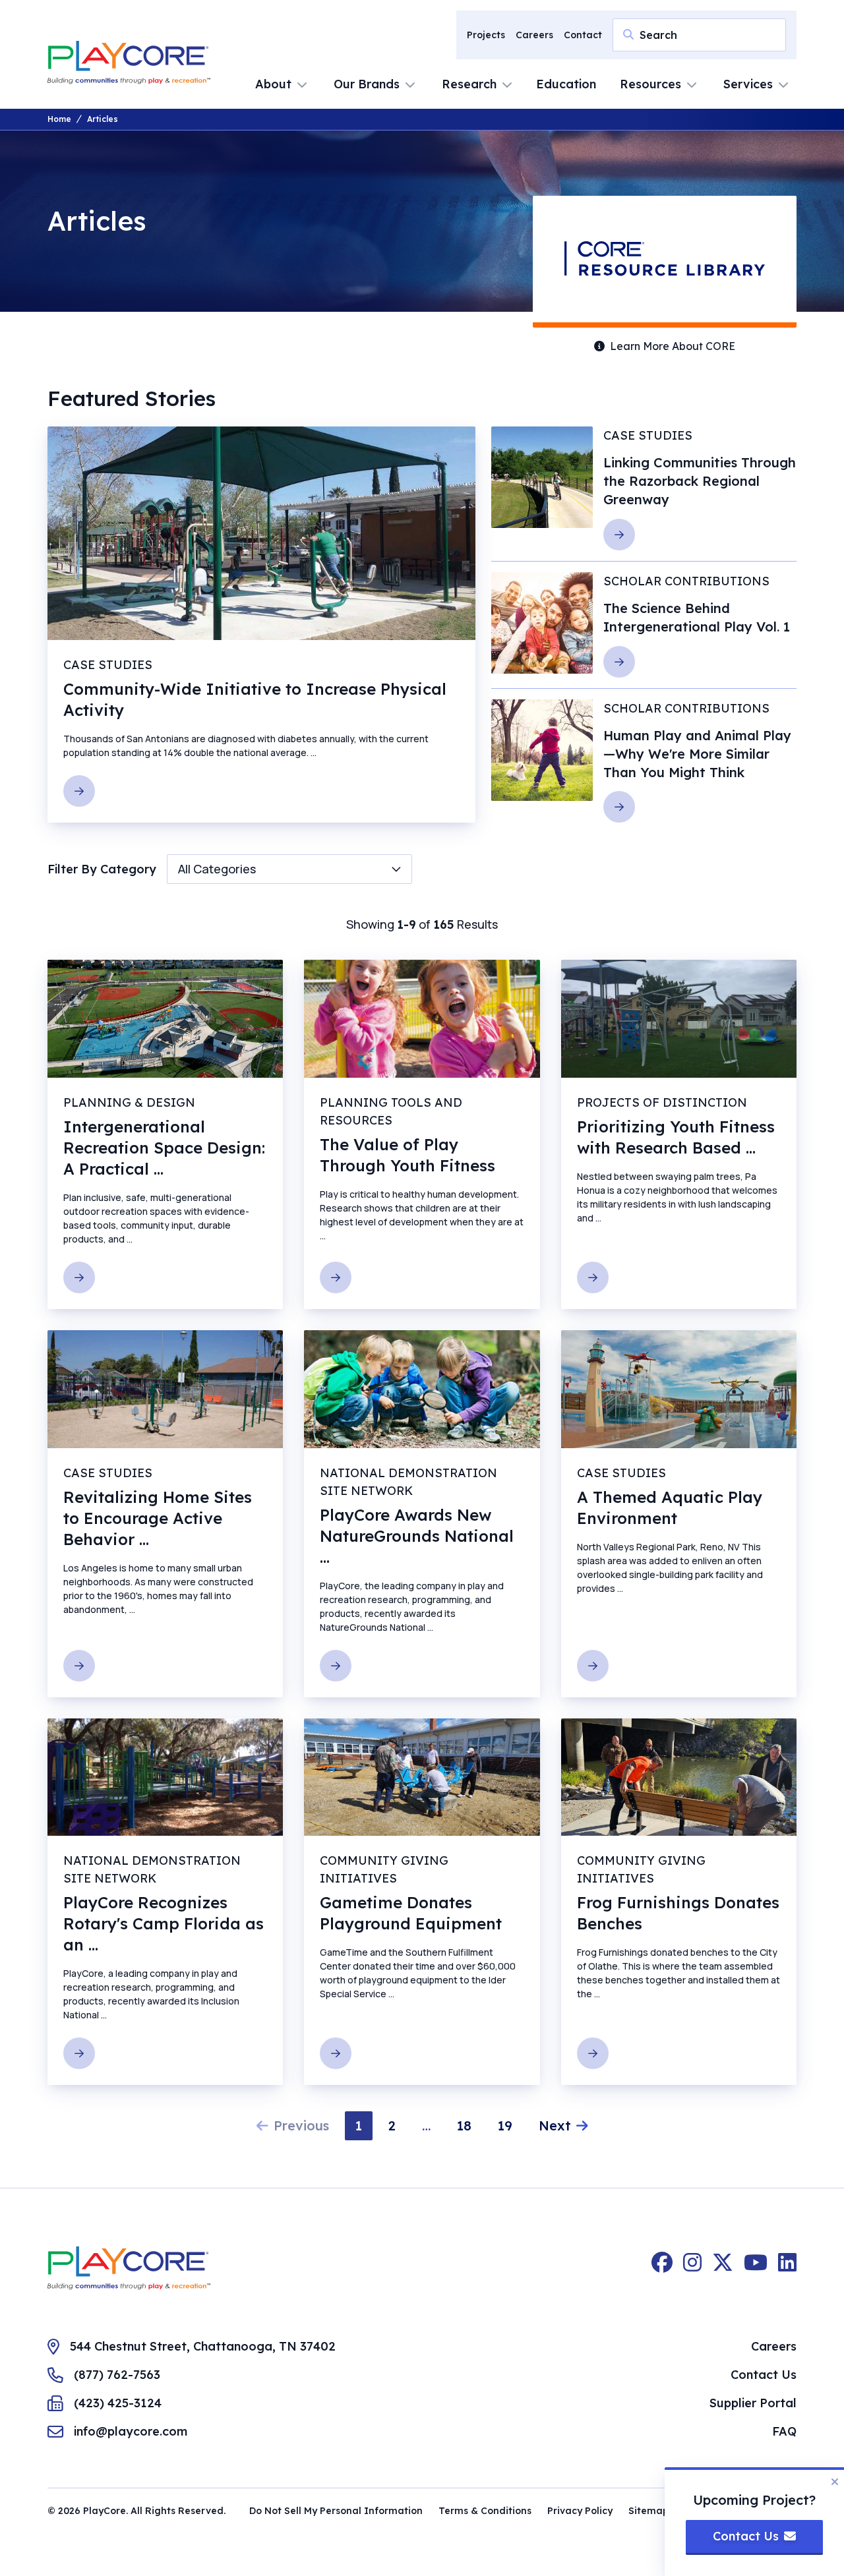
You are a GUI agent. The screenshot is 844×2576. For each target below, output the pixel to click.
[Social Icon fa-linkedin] (787, 2268)
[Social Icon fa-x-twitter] (723, 2268)
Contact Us (764, 2375)
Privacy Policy (580, 2511)
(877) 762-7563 (117, 2375)
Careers (534, 35)
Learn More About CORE (673, 346)
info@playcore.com (131, 2431)
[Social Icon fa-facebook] (662, 2268)
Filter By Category (102, 869)
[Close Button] (835, 2482)
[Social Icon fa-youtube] (756, 2268)
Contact (583, 35)
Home (59, 119)
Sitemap (648, 2511)
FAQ (784, 2431)
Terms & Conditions (485, 2511)
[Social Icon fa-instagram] (692, 2268)
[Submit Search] (628, 34)
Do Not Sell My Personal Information (336, 2511)
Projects (486, 35)
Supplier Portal (753, 2403)
